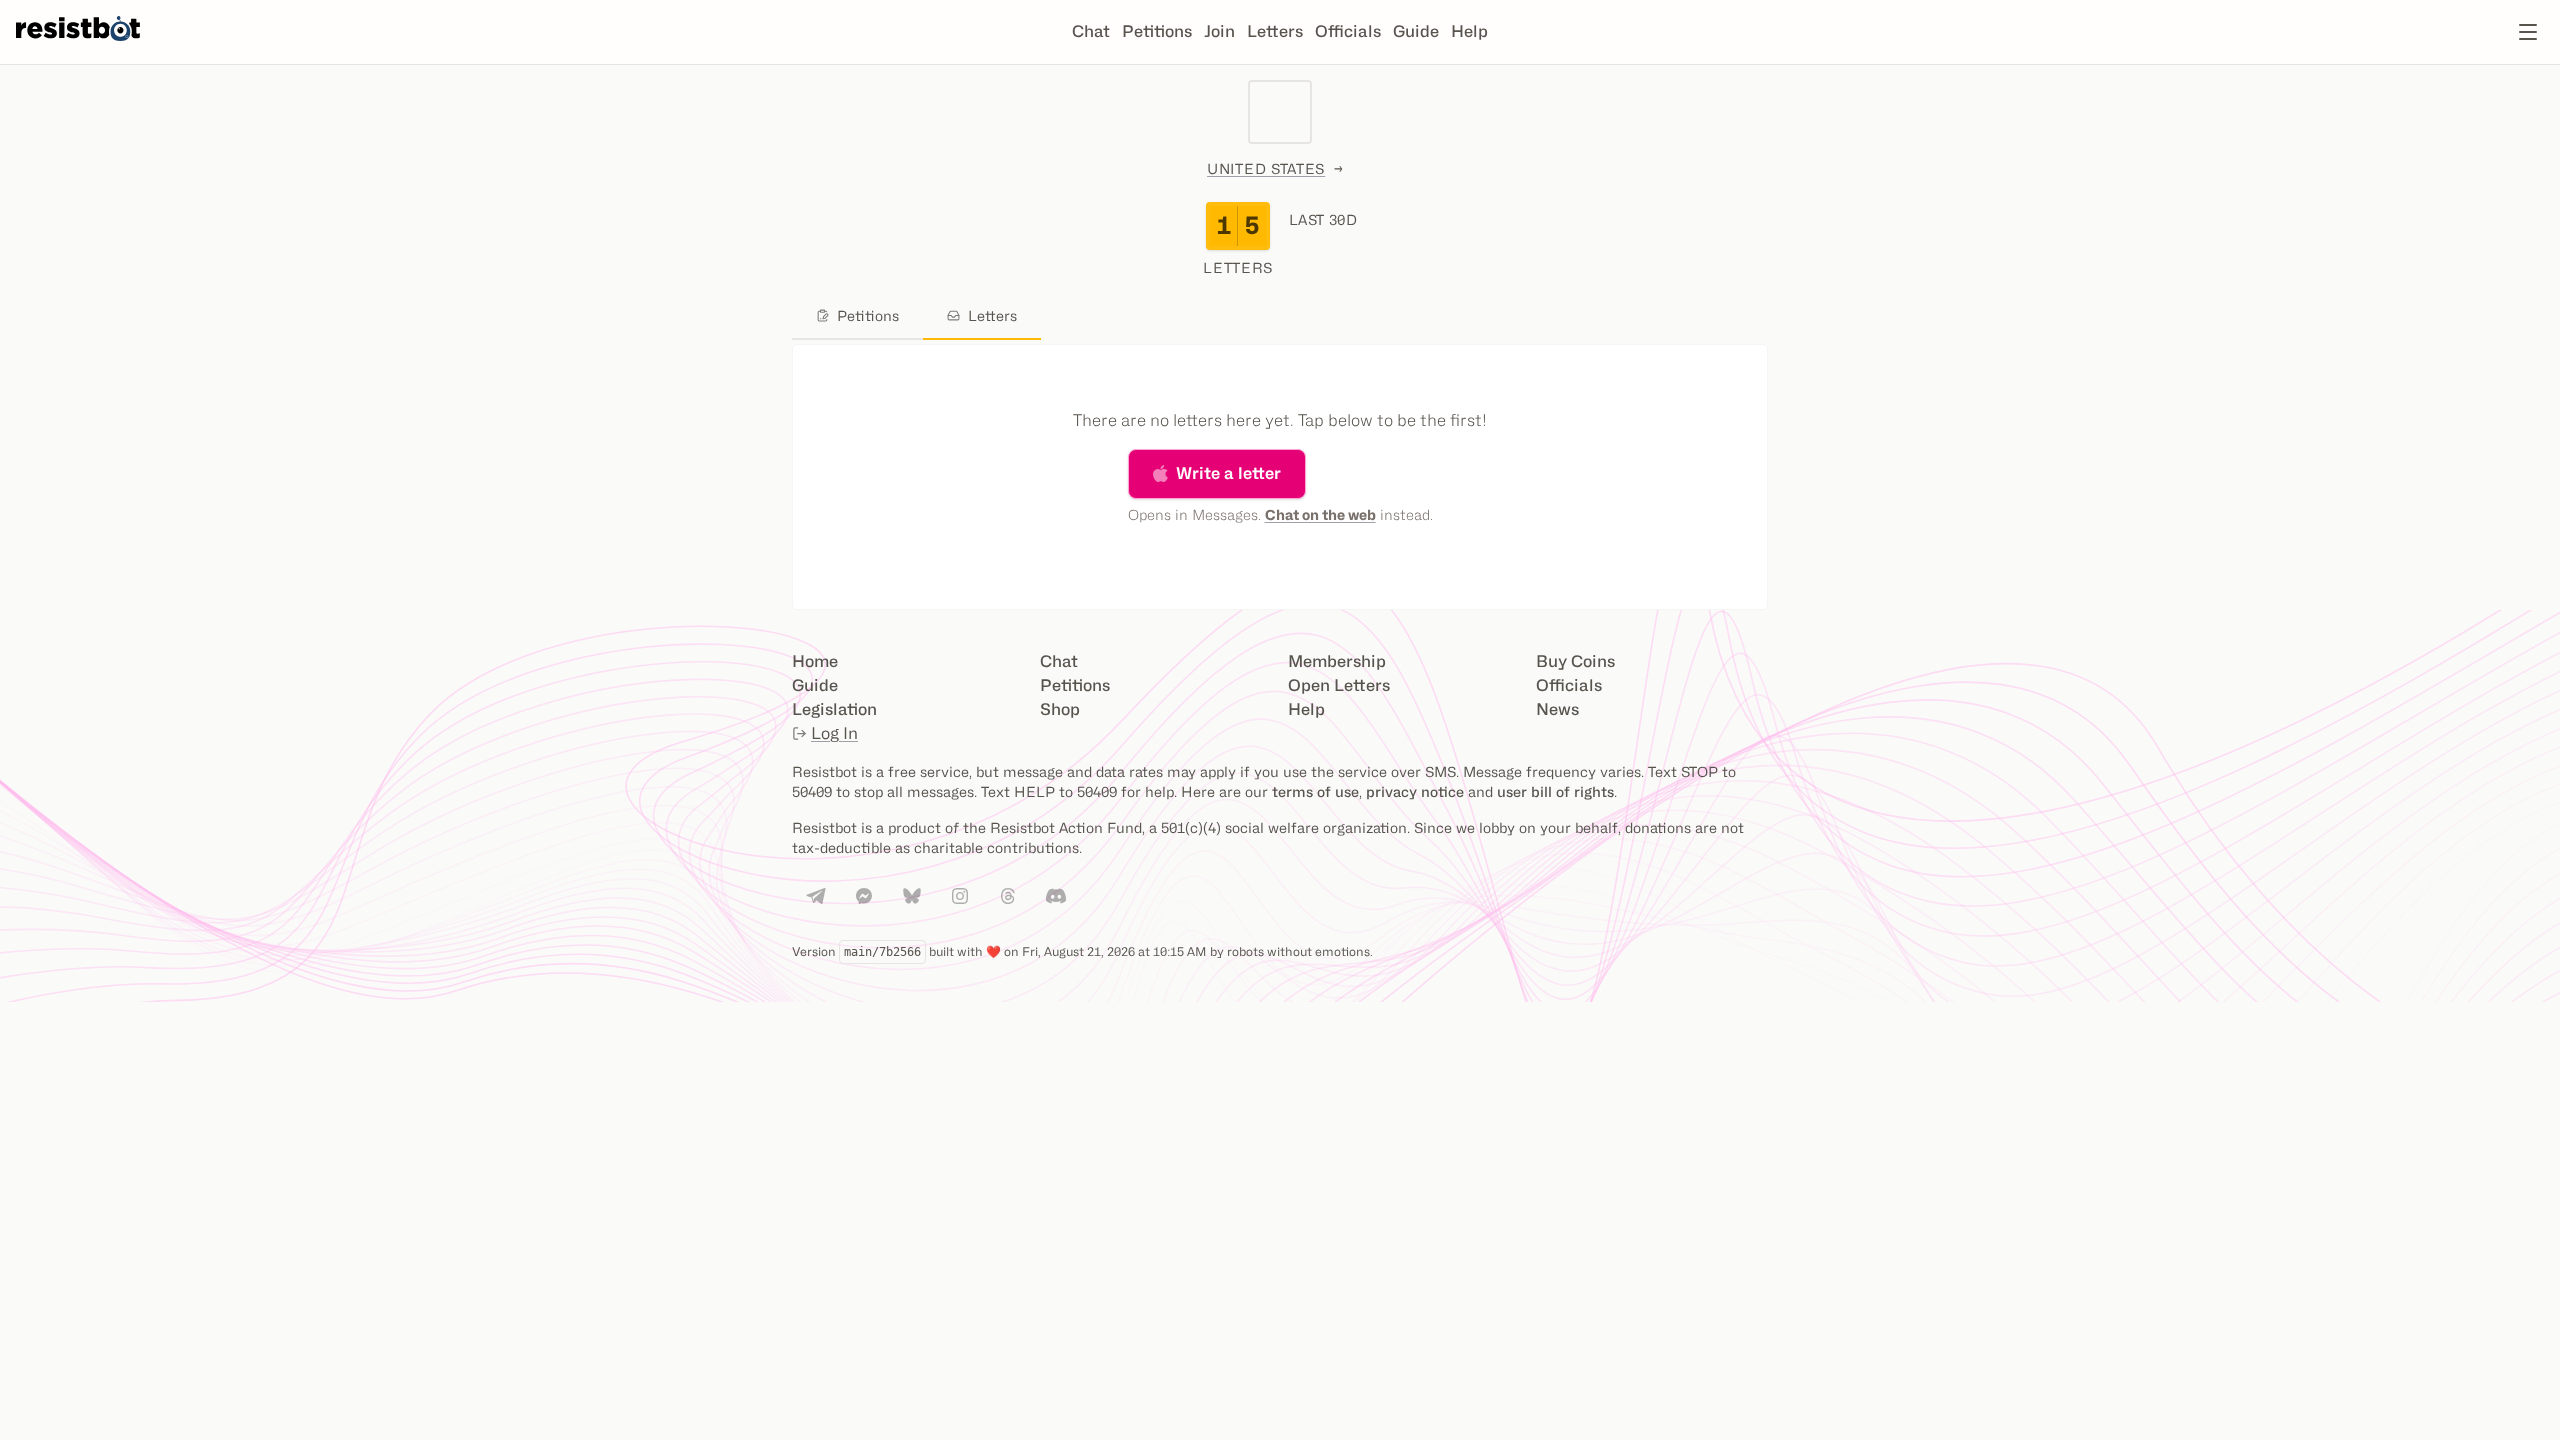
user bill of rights (1555, 791)
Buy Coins (1575, 661)
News (1557, 709)
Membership (1337, 661)
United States (1266, 168)
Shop (1060, 709)
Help (1469, 31)
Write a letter (1228, 473)
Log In (834, 733)
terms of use (1315, 791)
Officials (1348, 31)
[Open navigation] (2528, 32)
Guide (1416, 31)
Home (815, 661)
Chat (1091, 31)
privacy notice (1415, 791)
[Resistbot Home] (78, 48)
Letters (1275, 31)
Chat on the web (1320, 514)
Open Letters (1339, 685)
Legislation (834, 709)
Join (1219, 31)
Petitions (1157, 31)
